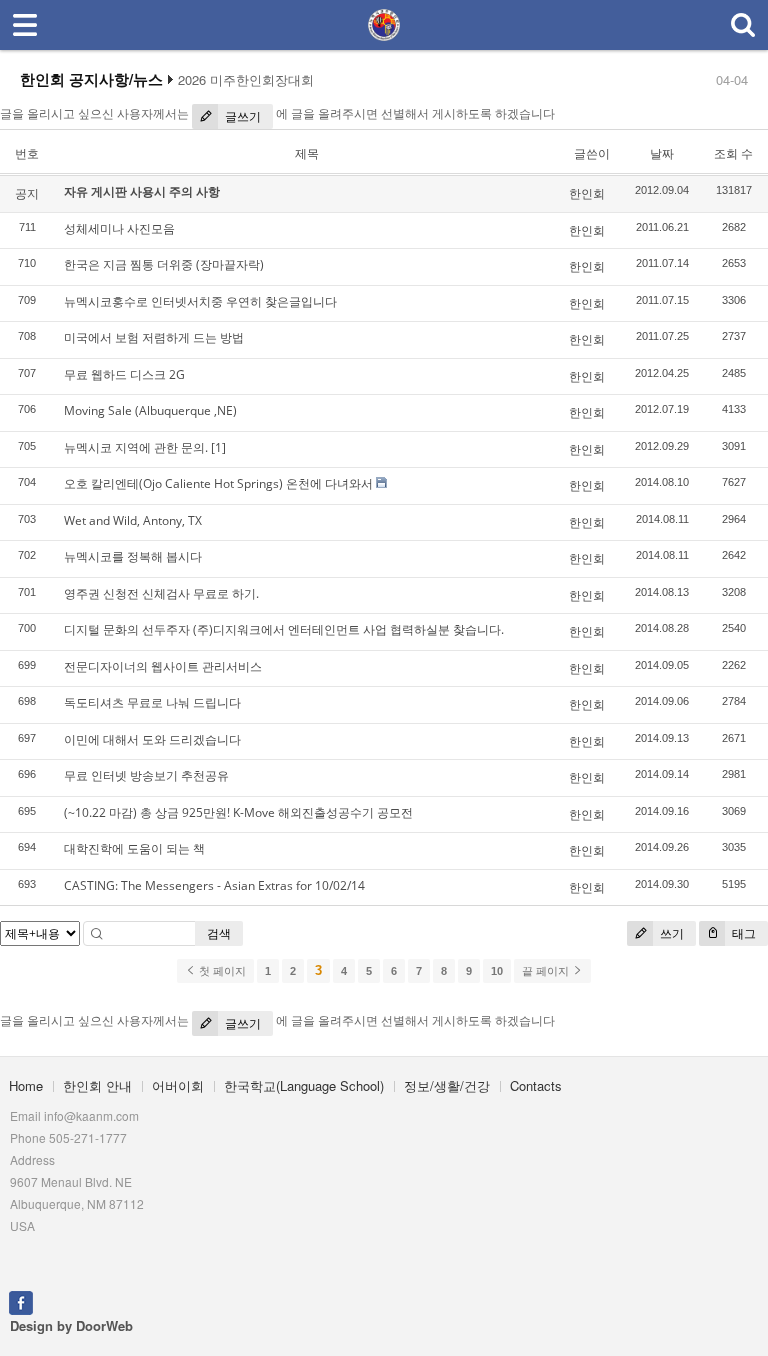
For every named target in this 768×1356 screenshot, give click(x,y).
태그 (742, 933)
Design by (71, 1325)
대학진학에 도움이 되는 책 (134, 848)
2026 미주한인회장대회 (246, 80)
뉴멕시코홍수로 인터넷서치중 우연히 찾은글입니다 (200, 301)
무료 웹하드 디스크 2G (124, 374)
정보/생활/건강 (447, 1085)
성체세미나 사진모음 (119, 228)
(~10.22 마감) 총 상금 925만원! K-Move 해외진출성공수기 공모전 (238, 812)
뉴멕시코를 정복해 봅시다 (133, 556)
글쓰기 (241, 116)
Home (26, 1085)
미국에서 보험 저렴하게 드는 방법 (154, 337)
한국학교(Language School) (304, 1085)
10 (497, 971)
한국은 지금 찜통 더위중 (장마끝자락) (164, 264)
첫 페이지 (221, 971)
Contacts (536, 1085)
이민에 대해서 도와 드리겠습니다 (152, 739)
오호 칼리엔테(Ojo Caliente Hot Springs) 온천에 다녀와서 (218, 483)
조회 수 (733, 153)
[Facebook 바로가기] (21, 1300)
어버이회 (178, 1085)
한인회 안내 (97, 1085)
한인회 (587, 193)
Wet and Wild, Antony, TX (133, 520)
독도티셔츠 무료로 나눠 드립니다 (152, 702)
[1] (218, 447)
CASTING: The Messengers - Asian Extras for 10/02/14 (214, 885)
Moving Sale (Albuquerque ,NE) (150, 410)
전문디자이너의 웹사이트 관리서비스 (163, 666)
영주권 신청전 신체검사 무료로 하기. (161, 593)
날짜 (662, 153)
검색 (219, 933)
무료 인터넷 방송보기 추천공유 (146, 775)
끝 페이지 (547, 971)
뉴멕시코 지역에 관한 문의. (136, 447)
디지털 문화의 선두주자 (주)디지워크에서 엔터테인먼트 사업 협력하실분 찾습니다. (284, 629)
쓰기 (670, 933)
